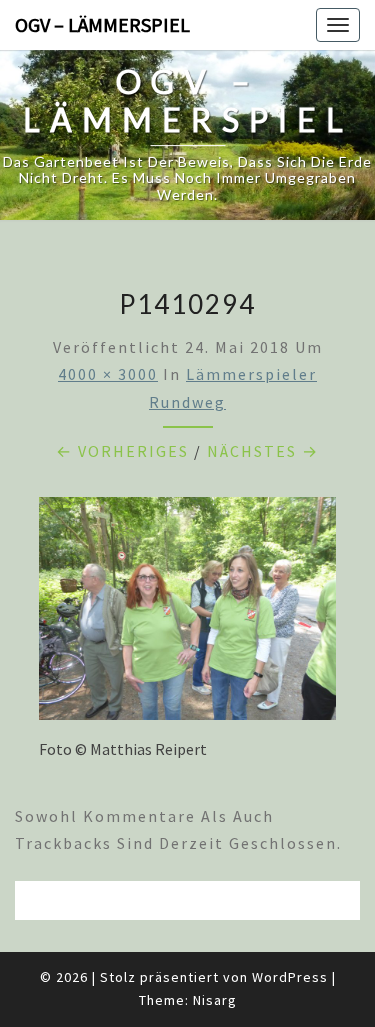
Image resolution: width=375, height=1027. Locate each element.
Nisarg (215, 1000)
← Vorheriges (122, 451)
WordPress (290, 977)
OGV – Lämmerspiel (102, 24)
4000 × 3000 (108, 374)
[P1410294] (187, 614)
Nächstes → (263, 451)
